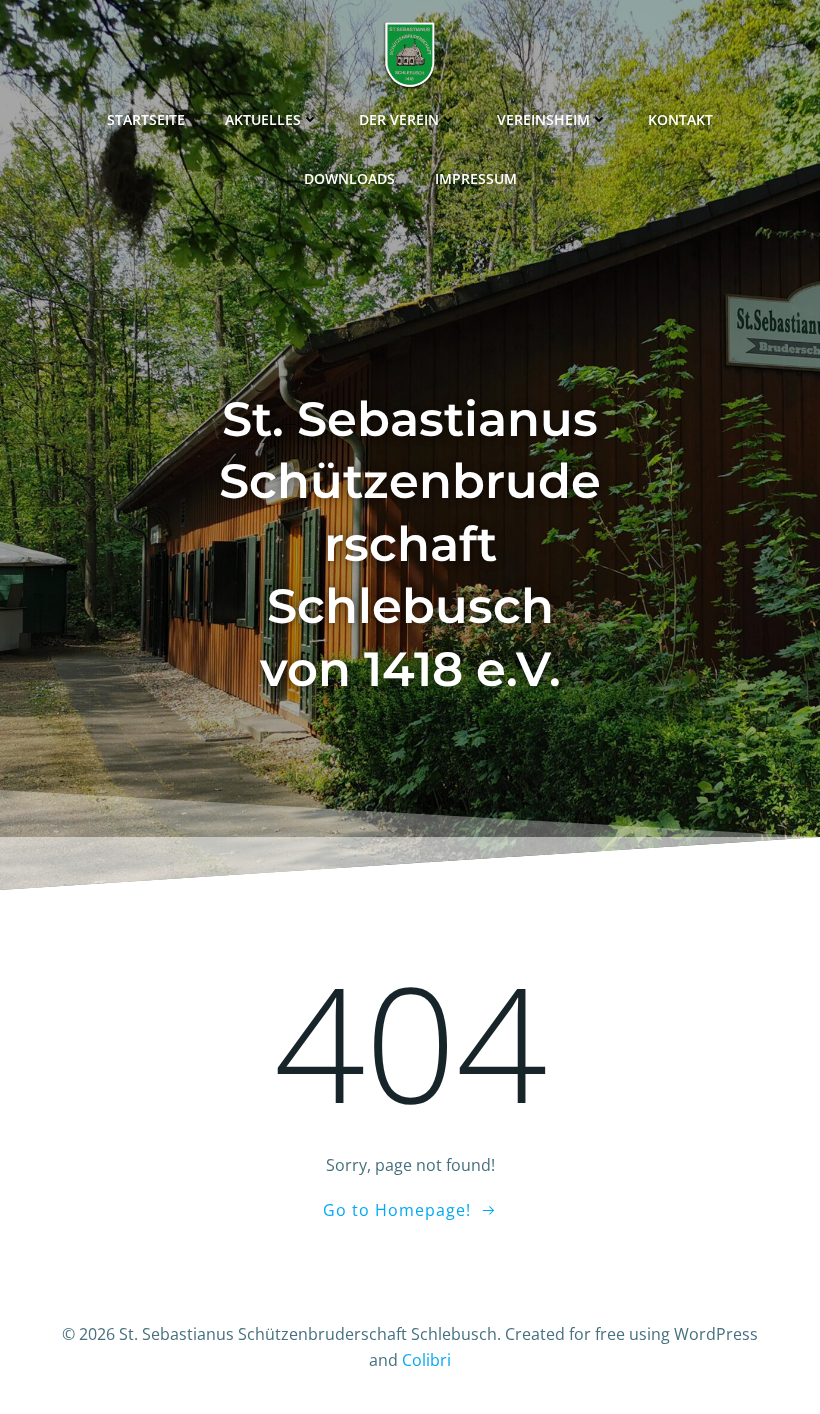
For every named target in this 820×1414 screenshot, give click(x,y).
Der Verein (399, 119)
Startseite (146, 119)
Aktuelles (263, 119)
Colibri (426, 1360)
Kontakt (680, 119)
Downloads (349, 178)
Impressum (476, 178)
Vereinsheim (543, 119)
